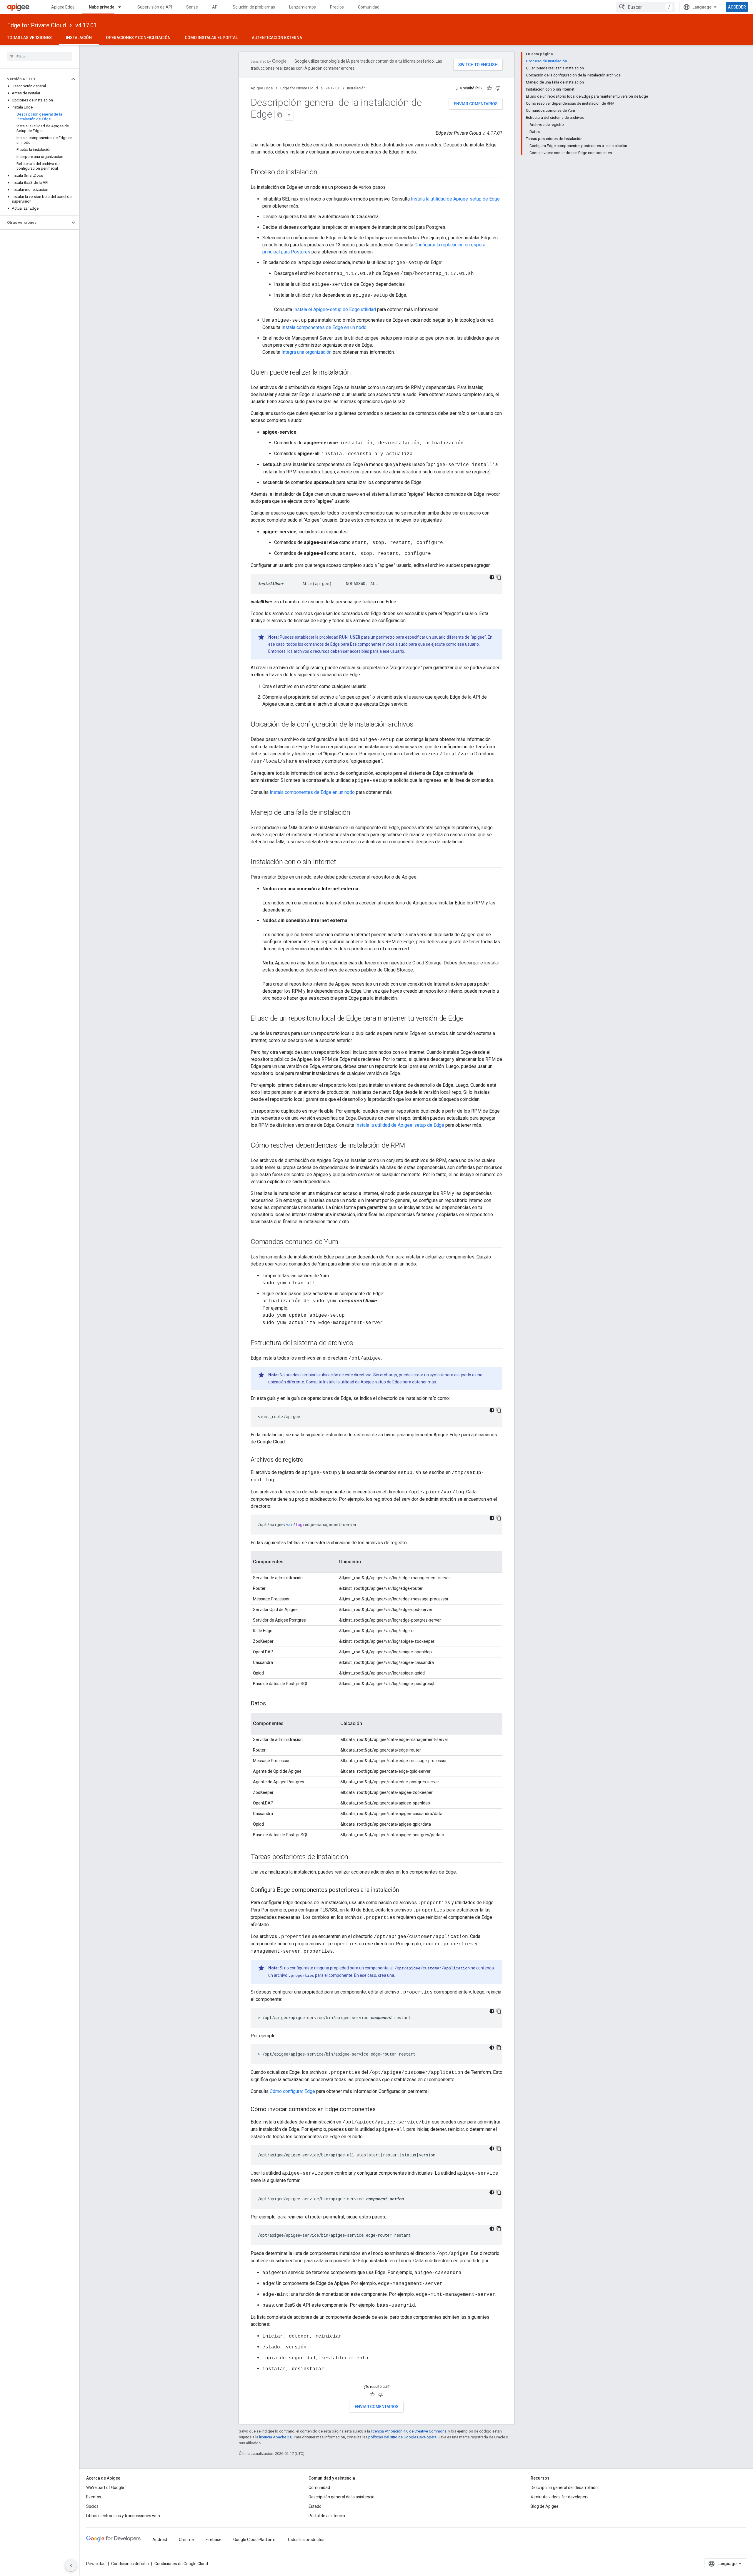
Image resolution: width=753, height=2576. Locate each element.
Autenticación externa (277, 38)
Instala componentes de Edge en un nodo (324, 327)
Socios (92, 2506)
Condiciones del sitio (130, 2564)
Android (160, 2540)
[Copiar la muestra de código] (499, 577)
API (215, 7)
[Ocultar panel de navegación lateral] (71, 2565)
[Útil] (489, 88)
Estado (315, 2506)
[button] (35, 79)
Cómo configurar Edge (292, 2091)
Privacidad (96, 2564)
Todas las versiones (29, 38)
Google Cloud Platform (254, 2540)
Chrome (186, 2540)
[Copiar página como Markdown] (280, 115)
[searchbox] (40, 56)
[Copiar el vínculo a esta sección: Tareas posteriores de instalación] (354, 1857)
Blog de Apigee (545, 2506)
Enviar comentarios (476, 104)
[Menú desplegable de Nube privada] (122, 7)
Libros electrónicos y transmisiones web (123, 2516)
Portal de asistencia (327, 2516)
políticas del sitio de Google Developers (402, 2437)
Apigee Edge (63, 7)
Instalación (79, 38)
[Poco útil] (498, 88)
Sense (192, 7)
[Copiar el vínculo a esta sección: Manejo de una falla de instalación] (356, 813)
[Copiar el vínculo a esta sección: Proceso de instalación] (323, 173)
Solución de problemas (254, 7)
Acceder (737, 7)
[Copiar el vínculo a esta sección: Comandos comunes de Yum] (344, 1242)
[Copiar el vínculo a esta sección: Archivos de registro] (309, 1460)
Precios (337, 7)
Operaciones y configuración (138, 38)
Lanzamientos (303, 7)
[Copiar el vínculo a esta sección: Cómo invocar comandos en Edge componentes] (382, 2110)
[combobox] (645, 7)
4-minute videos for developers (560, 2497)
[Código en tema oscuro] (492, 577)
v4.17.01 (86, 25)
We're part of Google (105, 2487)
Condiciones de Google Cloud (181, 2564)
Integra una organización (306, 352)
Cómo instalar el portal (211, 38)
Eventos (94, 2497)
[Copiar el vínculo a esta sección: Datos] (272, 1704)
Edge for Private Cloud (36, 25)
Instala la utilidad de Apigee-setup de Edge (455, 199)
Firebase (214, 2540)
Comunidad (369, 7)
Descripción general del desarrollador (565, 2487)
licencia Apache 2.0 (276, 2437)
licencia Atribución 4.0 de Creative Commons (409, 2431)
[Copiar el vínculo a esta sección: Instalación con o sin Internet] (342, 862)
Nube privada (102, 7)
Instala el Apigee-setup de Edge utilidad (335, 309)
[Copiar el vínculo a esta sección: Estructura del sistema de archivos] (359, 1343)
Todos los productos (306, 2540)
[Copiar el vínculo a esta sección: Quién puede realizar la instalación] (357, 373)
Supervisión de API (155, 7)
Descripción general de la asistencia (341, 2497)
